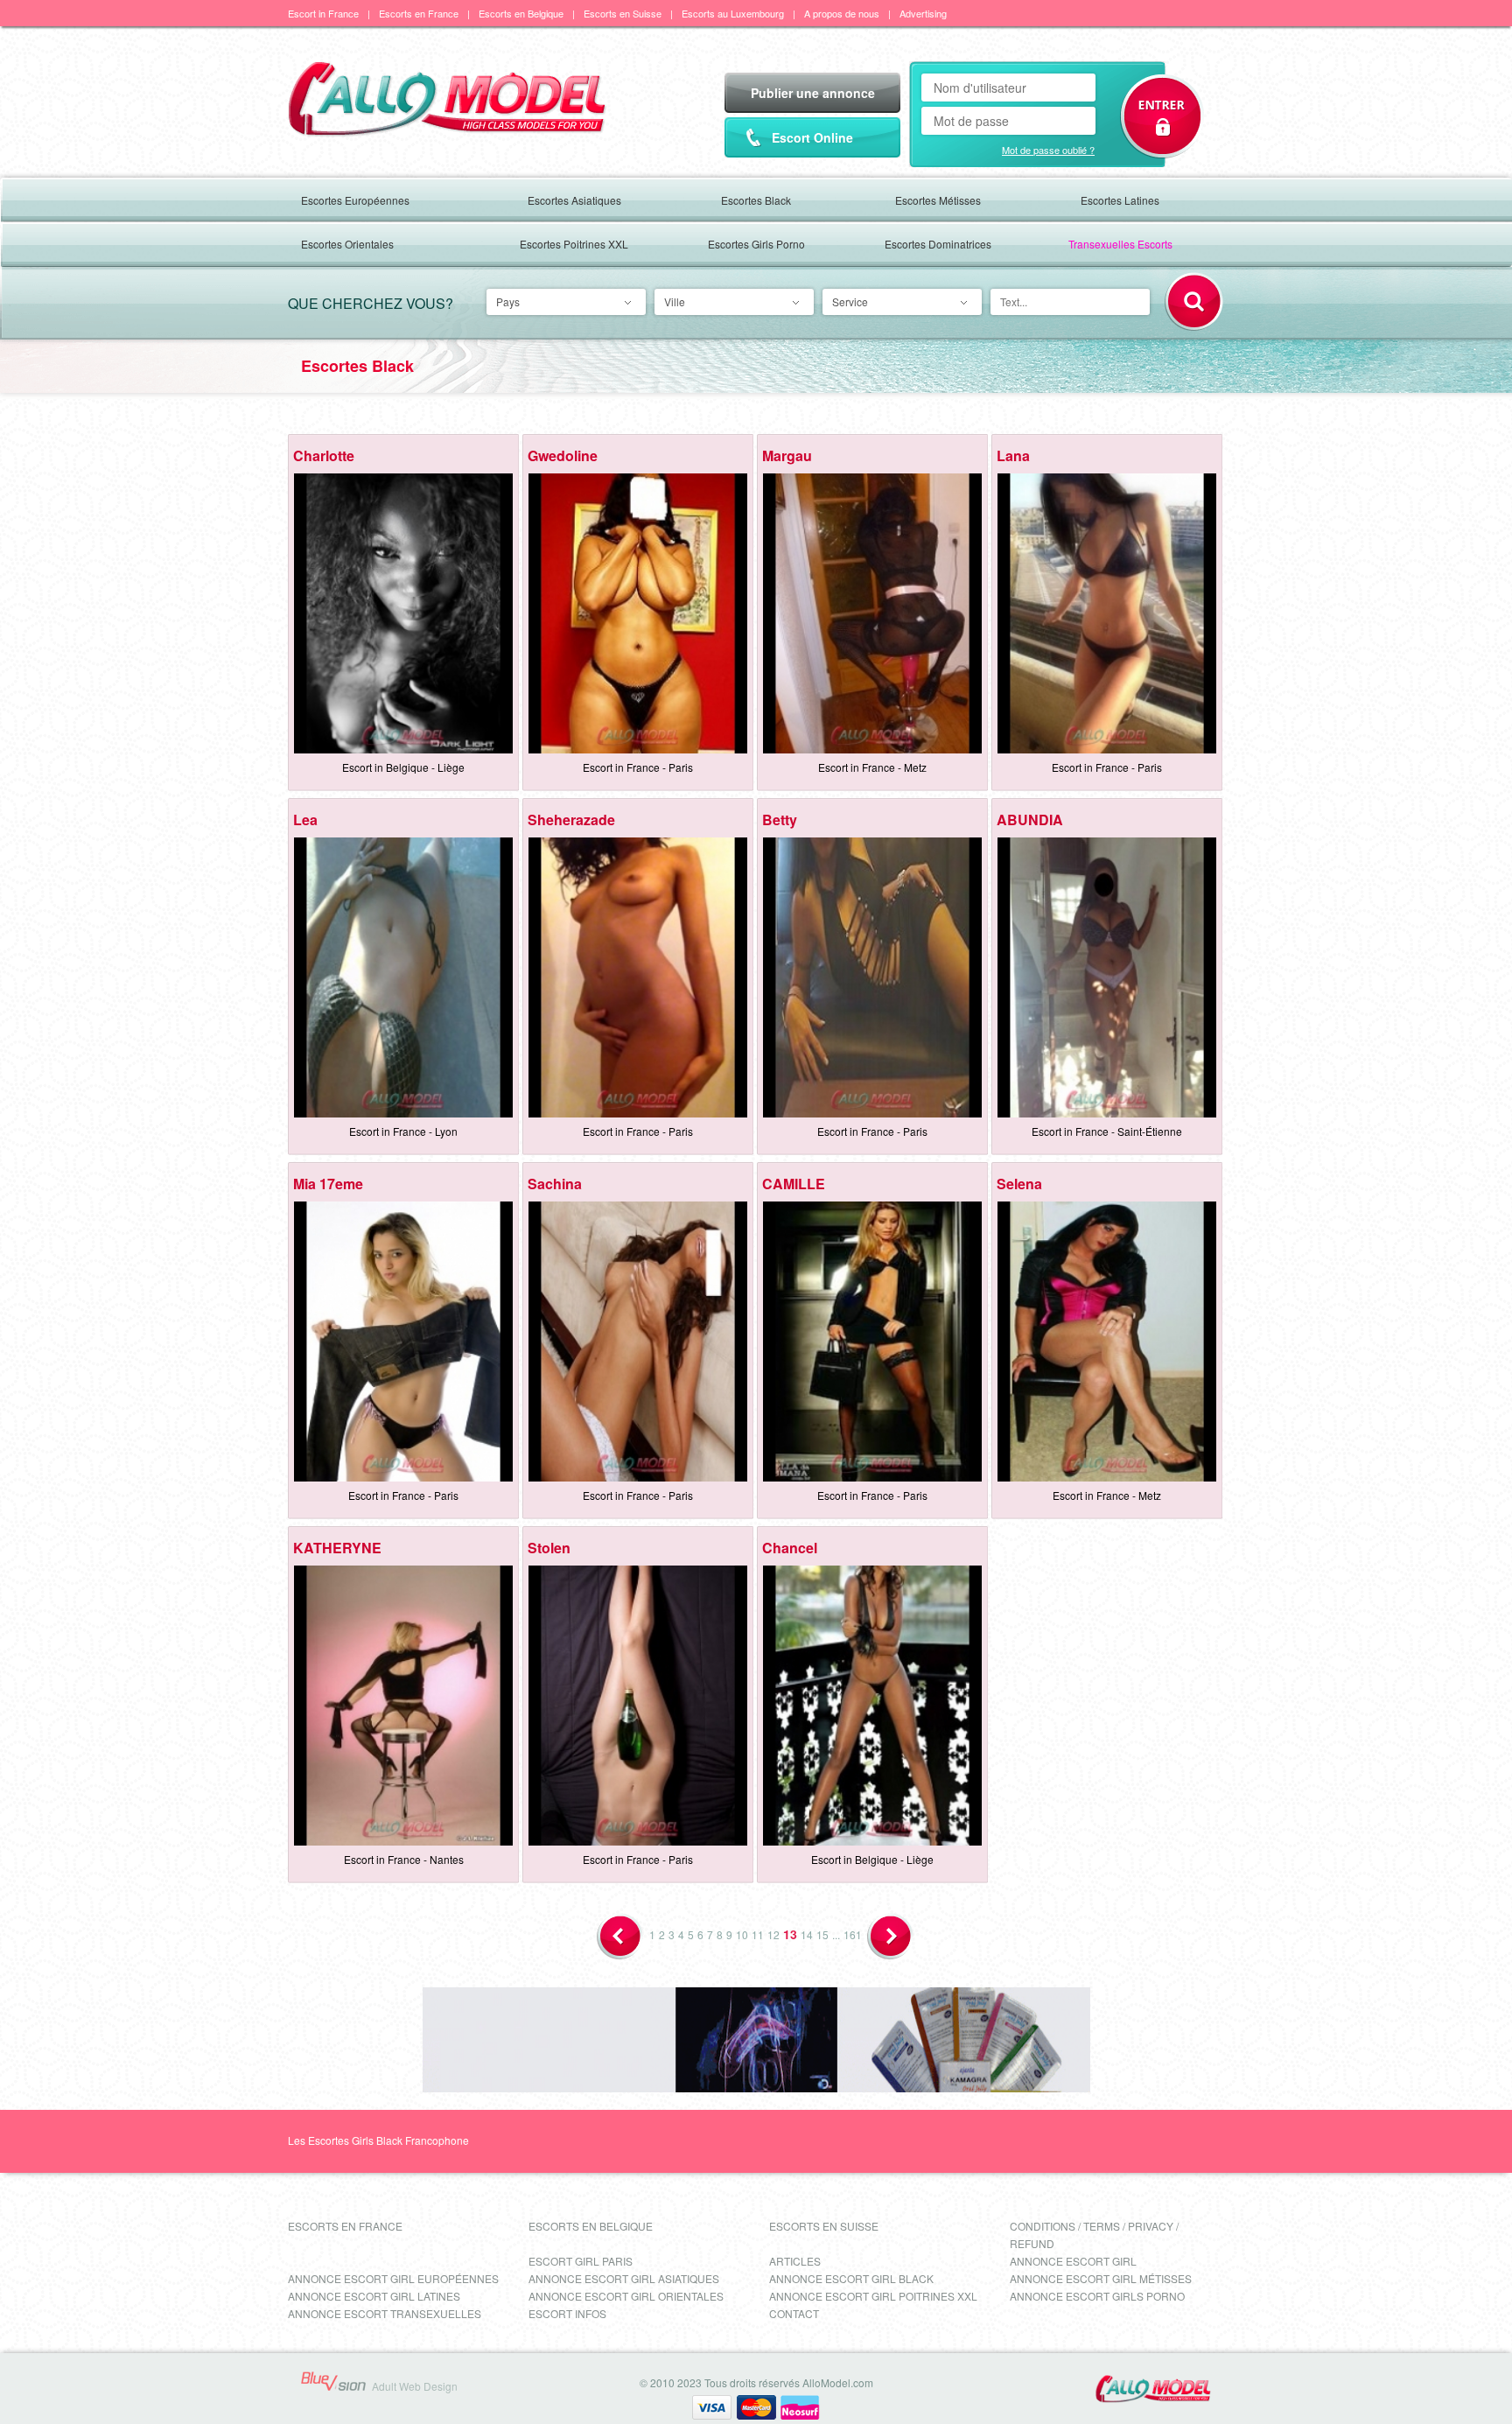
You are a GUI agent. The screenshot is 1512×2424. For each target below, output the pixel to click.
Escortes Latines (1120, 200)
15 (822, 1934)
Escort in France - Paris (638, 767)
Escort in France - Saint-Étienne (1107, 1131)
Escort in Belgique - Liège (403, 767)
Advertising (923, 13)
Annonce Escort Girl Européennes (393, 2278)
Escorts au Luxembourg (733, 13)
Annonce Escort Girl (1073, 2261)
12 (773, 1934)
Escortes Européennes (355, 200)
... (836, 1934)
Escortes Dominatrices (938, 244)
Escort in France (323, 13)
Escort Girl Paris (581, 2261)
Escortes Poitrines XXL (574, 244)
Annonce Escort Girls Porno (1097, 2296)
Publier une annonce (813, 93)
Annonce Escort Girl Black (851, 2278)
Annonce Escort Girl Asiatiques (624, 2278)
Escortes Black (756, 200)
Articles (795, 2261)
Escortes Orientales (347, 244)
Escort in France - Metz (872, 767)
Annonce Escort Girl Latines (374, 2296)
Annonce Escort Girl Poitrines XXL (873, 2296)
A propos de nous (842, 13)
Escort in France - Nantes (404, 1859)
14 (807, 1934)
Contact (794, 2313)
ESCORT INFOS (567, 2313)
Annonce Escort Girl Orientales (626, 2296)
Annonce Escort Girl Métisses (1101, 2278)
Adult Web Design (415, 2386)
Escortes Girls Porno (756, 244)
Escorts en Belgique (521, 13)
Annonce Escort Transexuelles (385, 2313)
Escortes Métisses (938, 200)
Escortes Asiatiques (574, 200)
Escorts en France (419, 13)
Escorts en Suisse (623, 13)
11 (758, 1934)
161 (853, 1934)
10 (742, 1934)
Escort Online (812, 137)
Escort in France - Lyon (403, 1131)
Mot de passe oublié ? (1048, 150)
